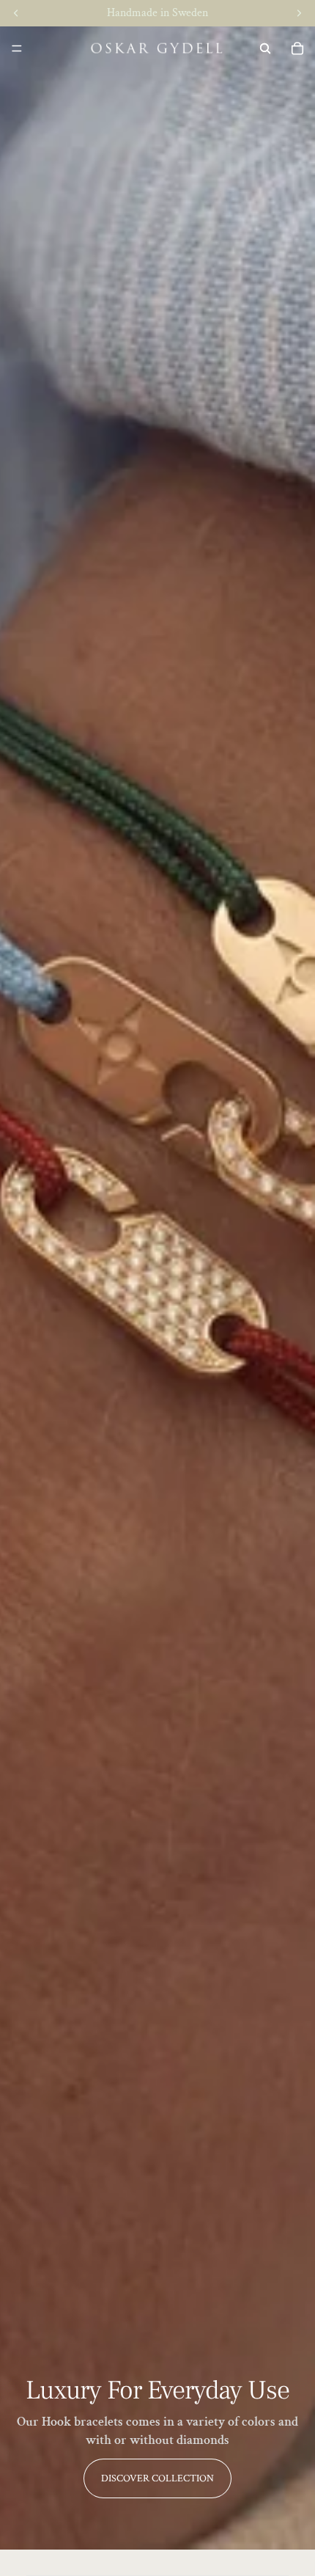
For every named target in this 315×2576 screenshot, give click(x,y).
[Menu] (17, 48)
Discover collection (157, 2478)
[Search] (265, 48)
